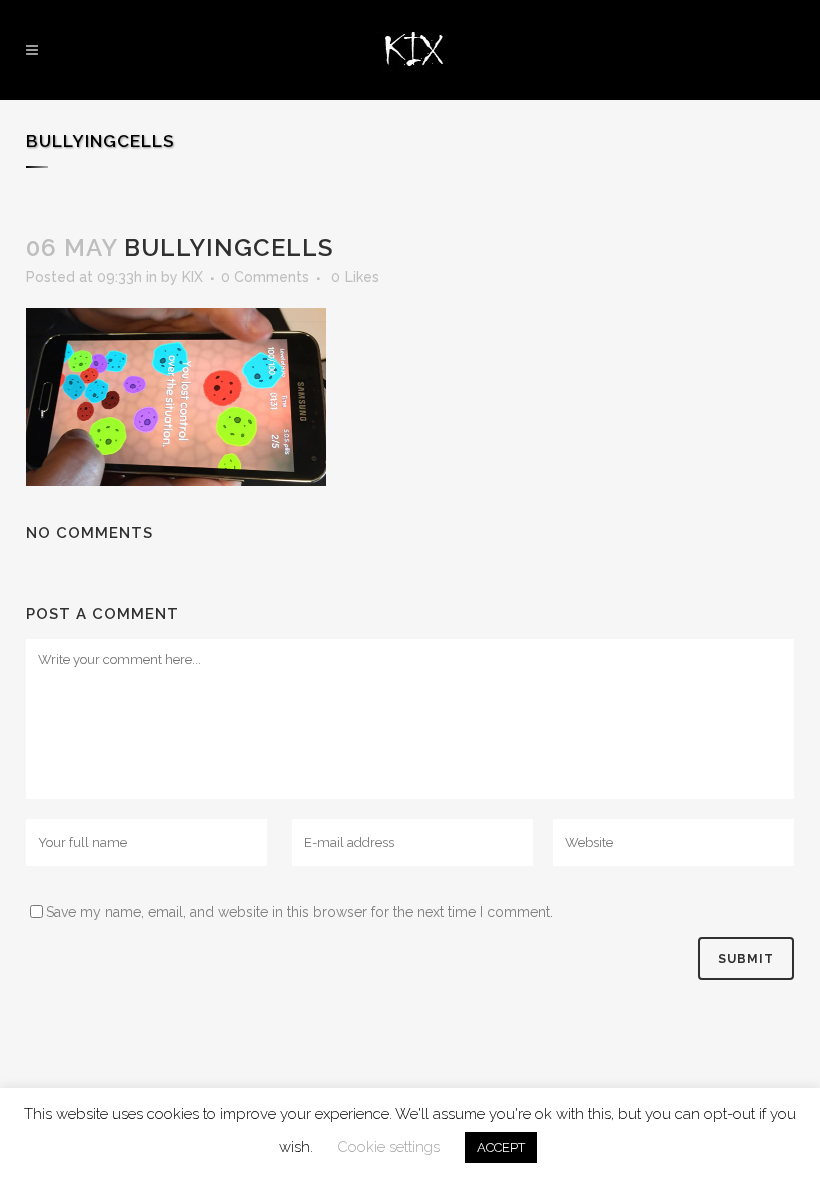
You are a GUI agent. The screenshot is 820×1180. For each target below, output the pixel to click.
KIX (192, 277)
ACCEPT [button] (501, 1147)
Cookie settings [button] (388, 1147)
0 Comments (265, 277)
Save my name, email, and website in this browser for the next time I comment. (299, 912)
